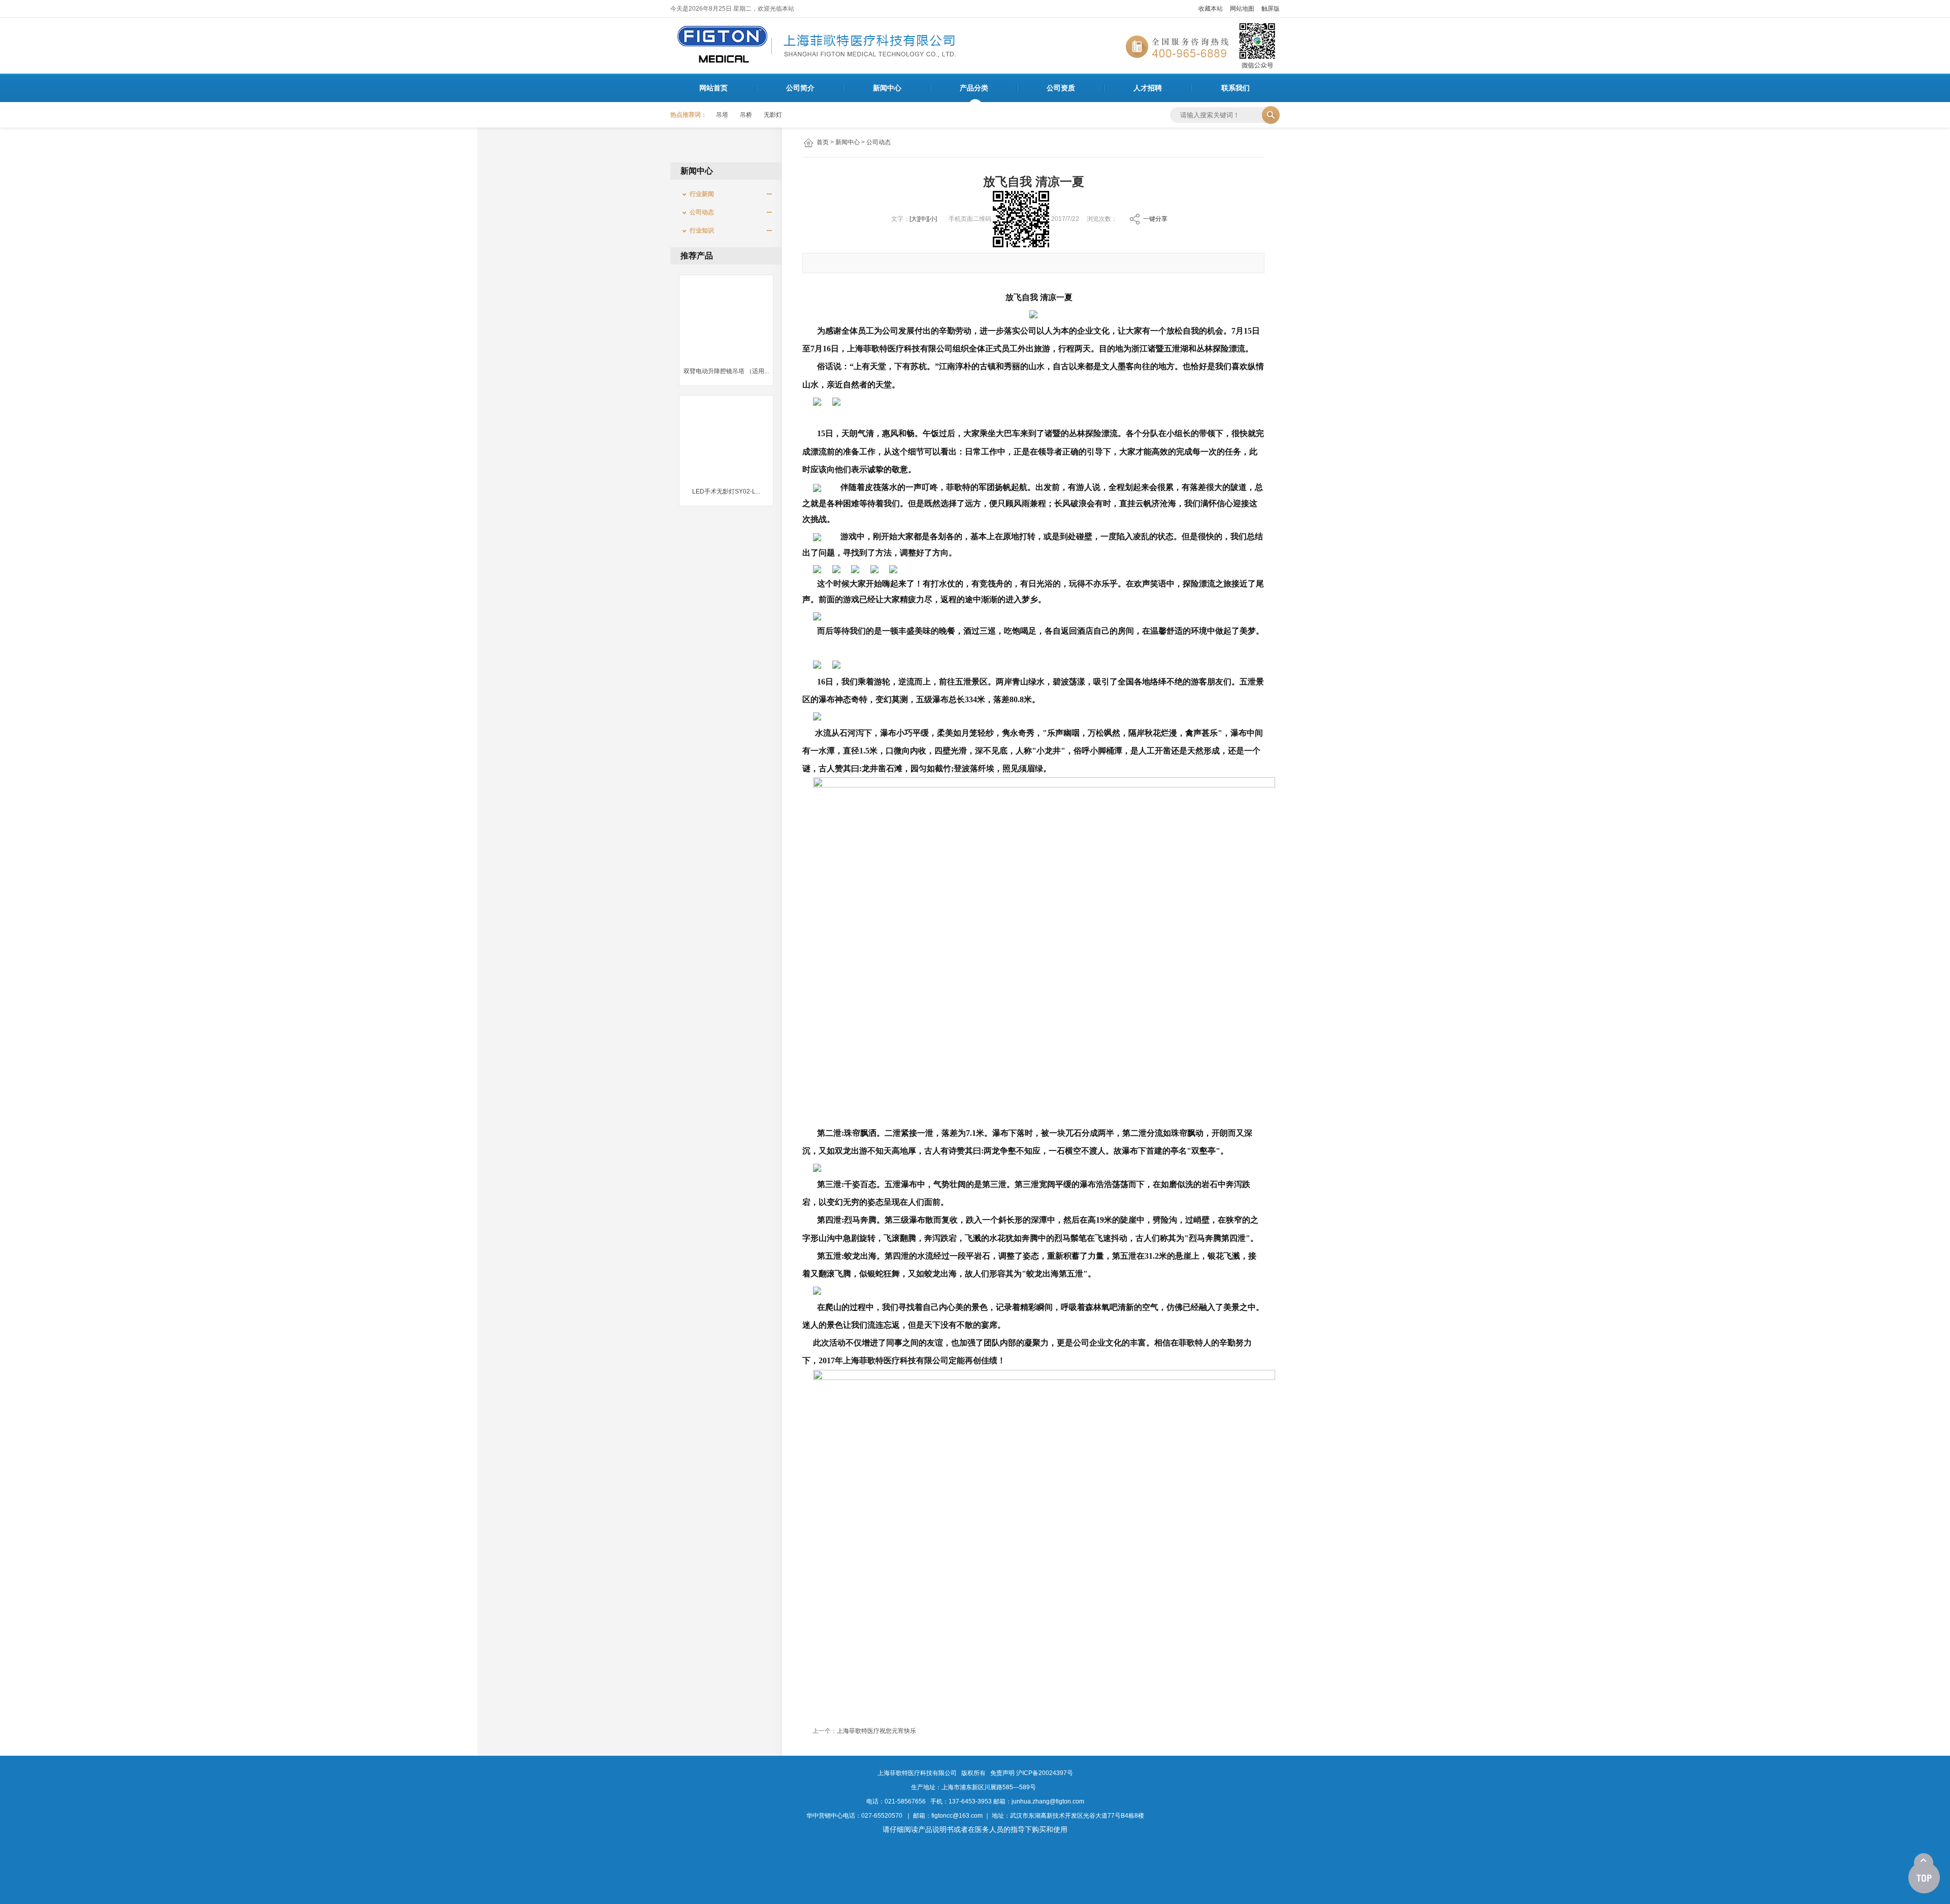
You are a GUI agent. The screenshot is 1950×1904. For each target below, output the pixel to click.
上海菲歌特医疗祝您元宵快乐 (876, 1731)
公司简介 (800, 88)
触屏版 (1271, 9)
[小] (932, 219)
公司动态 (879, 142)
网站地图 (1242, 9)
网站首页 (713, 88)
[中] (923, 219)
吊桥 (746, 115)
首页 (823, 142)
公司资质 (1061, 88)
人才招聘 (1148, 88)
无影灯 (773, 115)
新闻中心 (887, 88)
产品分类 (974, 88)
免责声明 (1002, 1773)
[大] (914, 219)
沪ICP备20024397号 (1045, 1773)
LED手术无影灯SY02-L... (726, 491)
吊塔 (722, 115)
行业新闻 (699, 194)
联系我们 (1236, 88)
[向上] (1924, 1874)
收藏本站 (1211, 9)
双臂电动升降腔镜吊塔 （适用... (726, 371)
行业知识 (699, 231)
